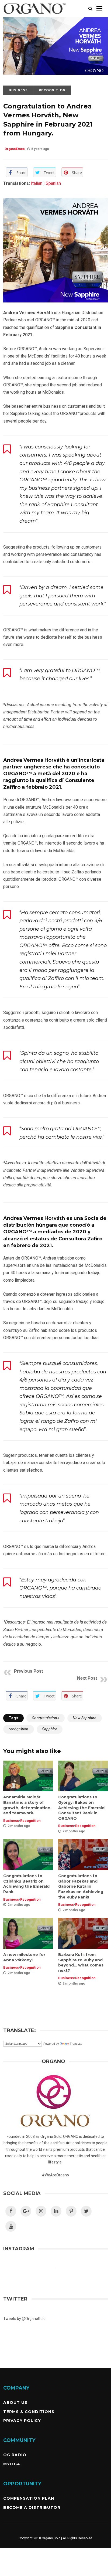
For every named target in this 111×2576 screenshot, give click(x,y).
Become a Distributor (32, 2507)
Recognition (52, 90)
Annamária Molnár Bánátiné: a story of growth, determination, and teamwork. (27, 1805)
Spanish (53, 183)
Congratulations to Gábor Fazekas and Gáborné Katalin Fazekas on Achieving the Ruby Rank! (81, 1886)
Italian (36, 183)
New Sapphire (85, 1718)
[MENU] (99, 8)
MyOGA (12, 2464)
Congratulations (46, 1718)
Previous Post (28, 1671)
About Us (15, 2403)
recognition (18, 1729)
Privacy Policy (22, 2421)
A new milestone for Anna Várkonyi (24, 1957)
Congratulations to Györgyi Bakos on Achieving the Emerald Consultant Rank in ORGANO (81, 1808)
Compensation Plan (29, 2498)
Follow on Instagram (59, 2277)
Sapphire (50, 1729)
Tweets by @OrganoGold (24, 2319)
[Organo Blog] (35, 16)
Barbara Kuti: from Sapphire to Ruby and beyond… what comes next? (81, 1963)
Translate (76, 2044)
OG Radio (15, 2455)
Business (18, 90)
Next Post (87, 1678)
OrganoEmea (15, 149)
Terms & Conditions (29, 2412)
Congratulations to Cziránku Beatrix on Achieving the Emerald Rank (26, 1884)
